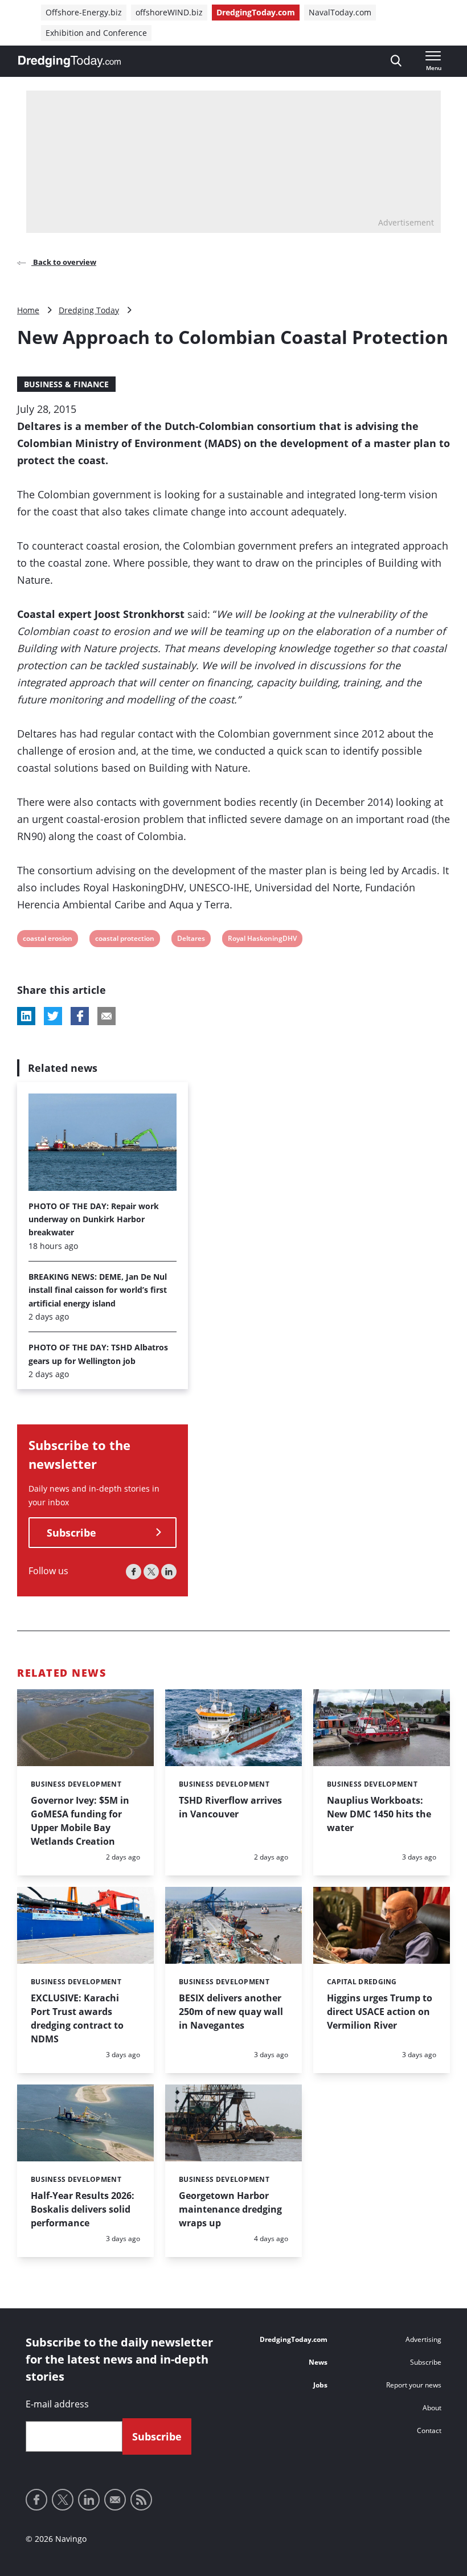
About (432, 2408)
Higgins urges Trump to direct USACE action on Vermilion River (380, 2012)
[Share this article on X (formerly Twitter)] (53, 1016)
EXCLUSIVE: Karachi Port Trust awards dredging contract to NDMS (77, 2018)
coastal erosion (47, 940)
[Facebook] (134, 1572)
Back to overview (64, 262)
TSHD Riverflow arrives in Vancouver (230, 1807)
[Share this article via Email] (106, 1016)
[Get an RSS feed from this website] (141, 2500)
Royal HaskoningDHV (262, 940)
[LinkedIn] (169, 1572)
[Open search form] (396, 61)
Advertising (423, 2339)
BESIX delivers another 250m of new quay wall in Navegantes (231, 2012)
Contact (429, 2430)
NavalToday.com (340, 12)
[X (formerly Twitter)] (151, 1572)
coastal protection (124, 940)
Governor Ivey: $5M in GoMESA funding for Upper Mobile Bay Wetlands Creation (80, 1821)
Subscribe (71, 1533)
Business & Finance (66, 384)
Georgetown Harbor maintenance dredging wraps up (230, 2209)
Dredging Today (89, 310)
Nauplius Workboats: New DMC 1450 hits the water (379, 1814)
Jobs (320, 2385)
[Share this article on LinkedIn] (26, 1016)
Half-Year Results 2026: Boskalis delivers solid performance (83, 2209)
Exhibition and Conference (96, 33)
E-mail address (57, 2404)
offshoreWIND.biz (169, 12)
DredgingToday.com (256, 12)
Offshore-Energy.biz (84, 12)
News (318, 2362)
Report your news (414, 2385)
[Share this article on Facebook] (80, 1016)
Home (28, 310)
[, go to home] (69, 62)
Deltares (191, 940)
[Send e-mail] (115, 2500)
